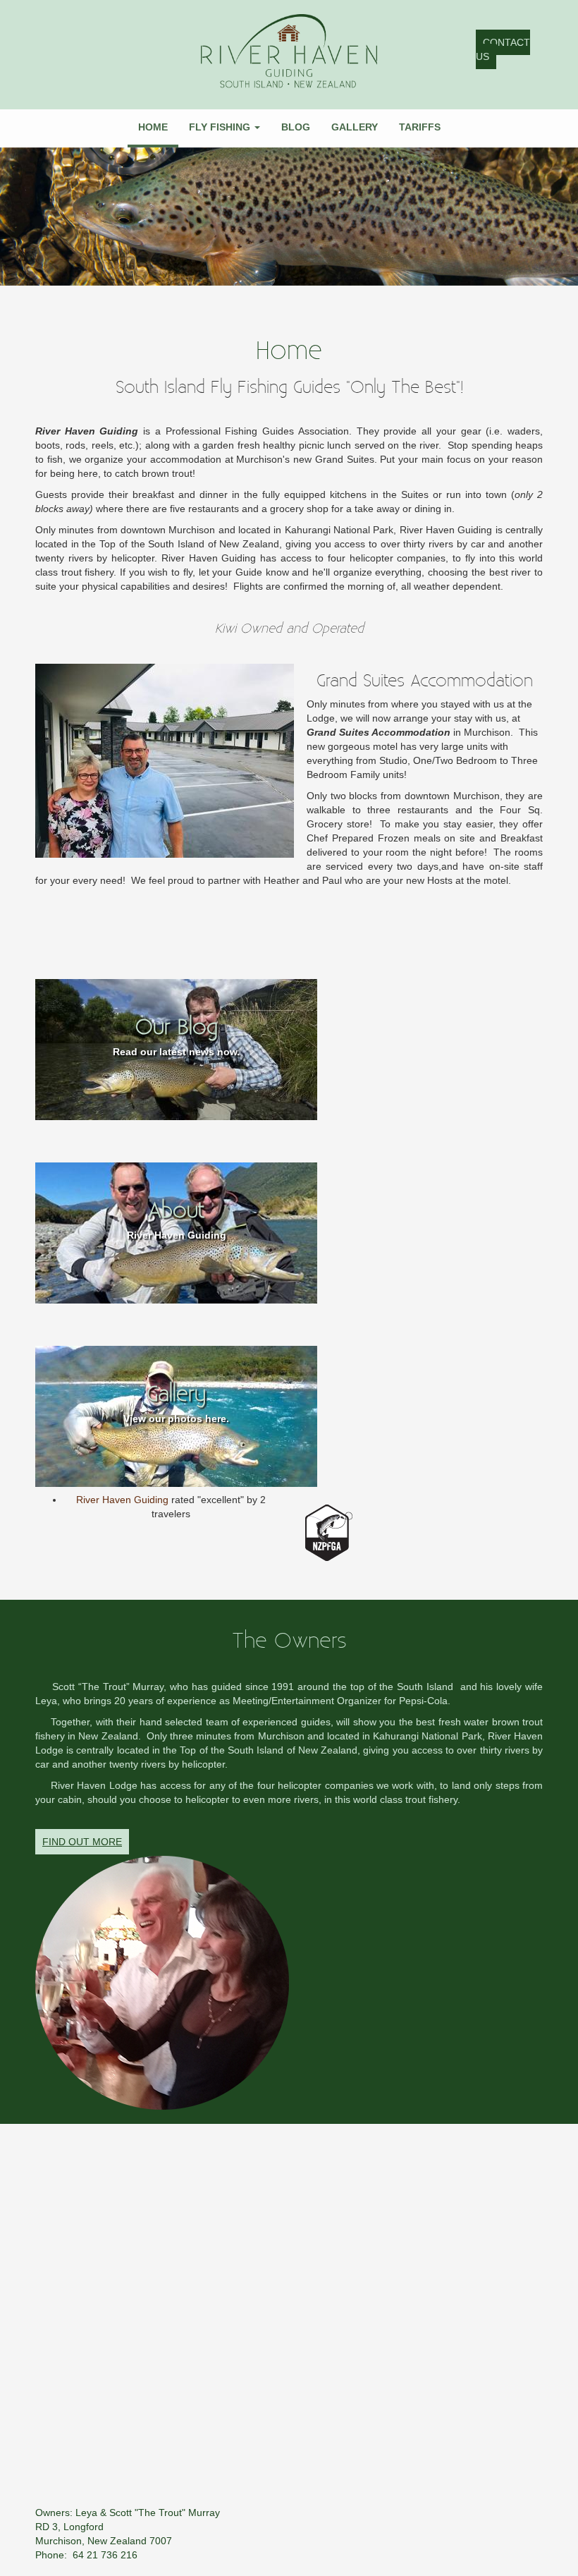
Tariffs (420, 127)
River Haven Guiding (124, 1500)
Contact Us (503, 49)
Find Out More (82, 1842)
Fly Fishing (221, 127)
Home (153, 127)
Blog (296, 127)
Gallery (355, 127)
